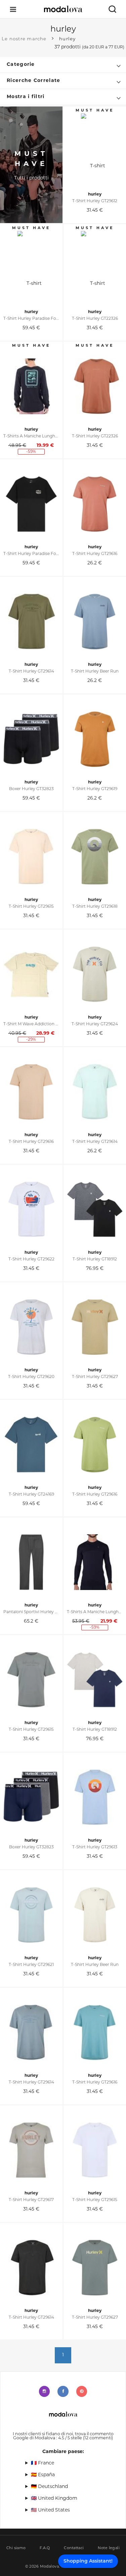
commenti (98, 2438)
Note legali (109, 2548)
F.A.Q (45, 2548)
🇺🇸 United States (50, 2510)
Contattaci (74, 2548)
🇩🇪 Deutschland (49, 2487)
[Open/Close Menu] (13, 9)
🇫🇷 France (43, 2463)
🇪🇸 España (43, 2475)
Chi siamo (16, 2548)
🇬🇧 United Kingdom (54, 2499)
